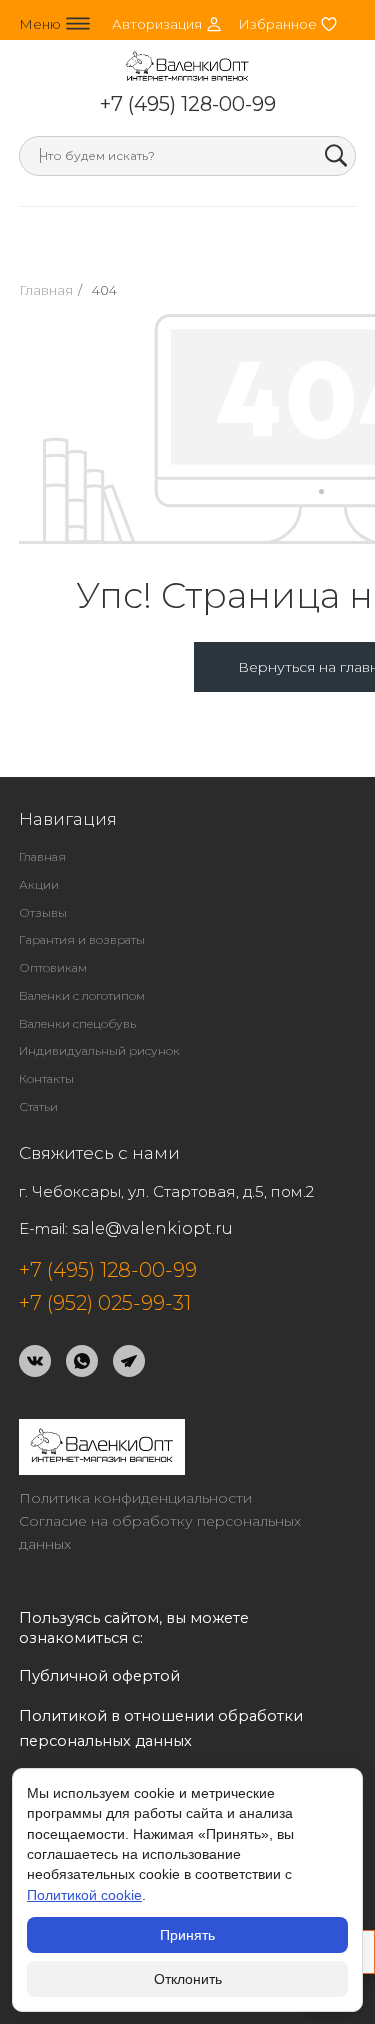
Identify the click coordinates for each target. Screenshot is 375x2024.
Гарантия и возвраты (82, 939)
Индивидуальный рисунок (99, 1050)
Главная (46, 290)
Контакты (46, 1078)
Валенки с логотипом (82, 995)
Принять (187, 1935)
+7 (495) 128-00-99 (188, 104)
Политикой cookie (84, 1895)
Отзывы (43, 912)
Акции (39, 884)
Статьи (38, 1106)
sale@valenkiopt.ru (152, 1228)
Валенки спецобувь (77, 1023)
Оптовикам (53, 967)
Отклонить (188, 1979)
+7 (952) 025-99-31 (105, 1303)
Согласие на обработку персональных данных (160, 1532)
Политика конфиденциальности (135, 1498)
